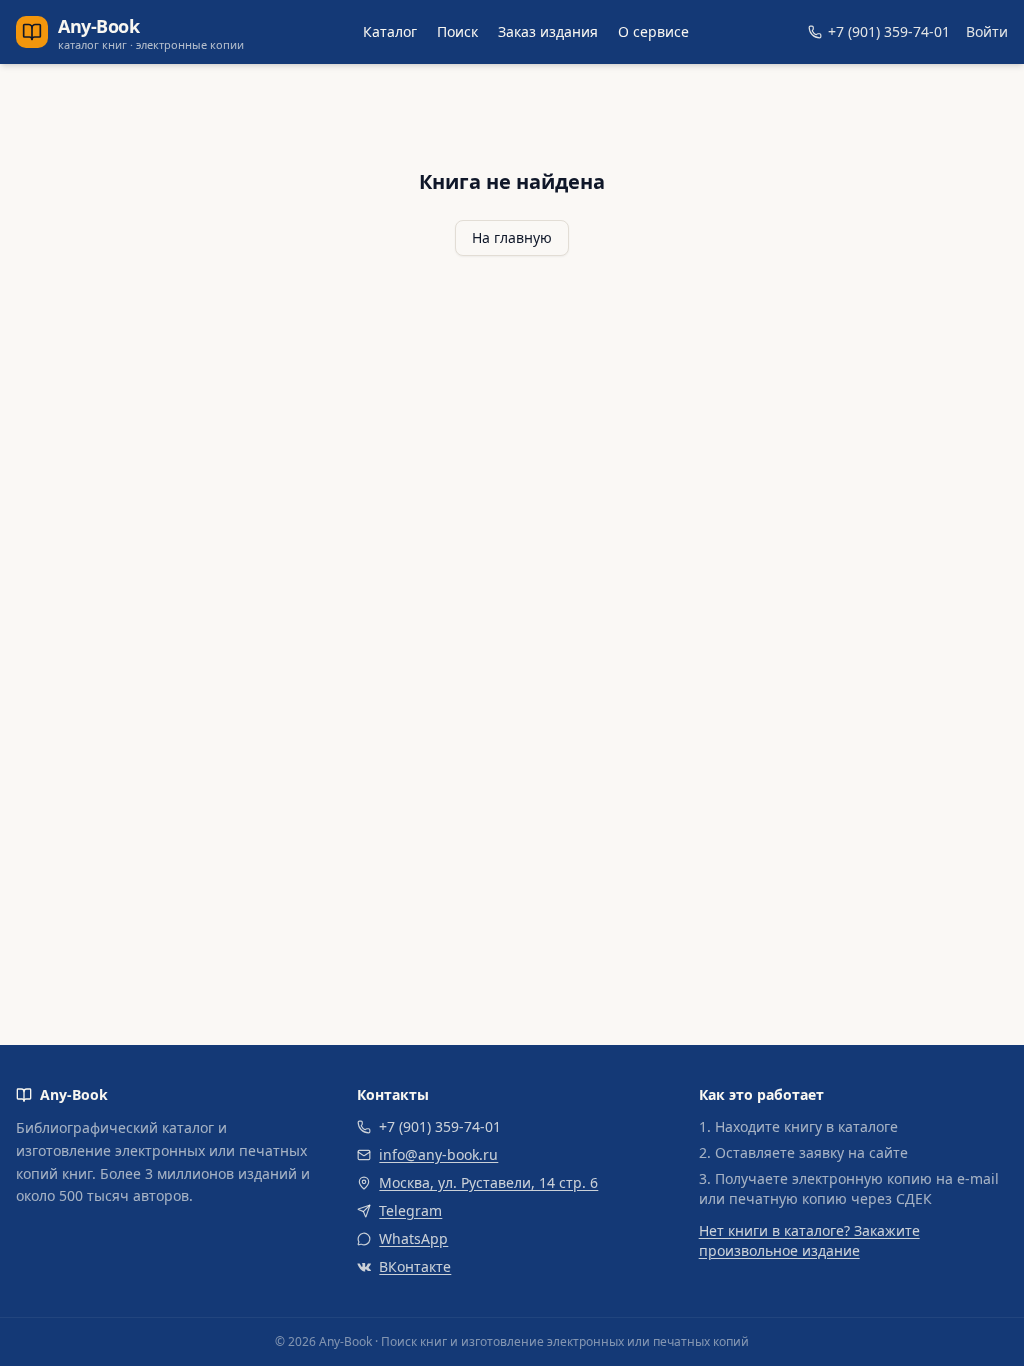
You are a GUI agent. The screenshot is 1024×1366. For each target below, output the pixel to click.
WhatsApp (413, 1238)
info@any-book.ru (438, 1154)
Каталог (390, 31)
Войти (987, 31)
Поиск (457, 31)
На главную (512, 237)
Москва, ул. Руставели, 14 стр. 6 (488, 1182)
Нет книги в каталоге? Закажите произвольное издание (809, 1240)
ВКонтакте (415, 1266)
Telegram (410, 1210)
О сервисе (653, 31)
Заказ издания (548, 31)
